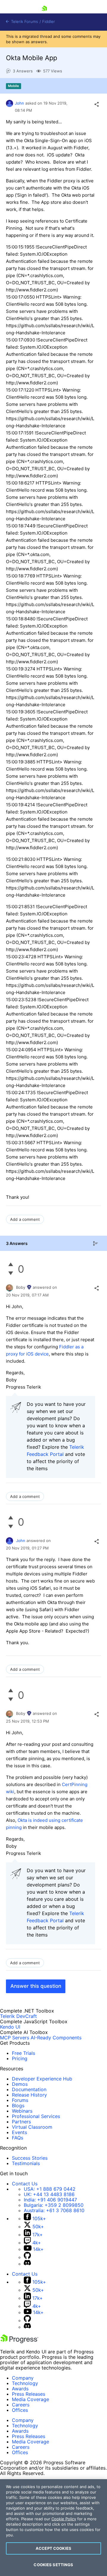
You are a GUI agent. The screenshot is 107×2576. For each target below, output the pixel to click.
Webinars (22, 2111)
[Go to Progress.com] (19, 2341)
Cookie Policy (64, 2519)
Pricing (20, 2058)
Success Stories (30, 2158)
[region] (53, 2528)
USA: (50, 2189)
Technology (25, 2383)
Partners (21, 2122)
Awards (20, 2389)
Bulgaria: (54, 2205)
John (19, 103)
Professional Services (36, 2116)
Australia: (54, 2210)
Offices (20, 2410)
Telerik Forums (24, 22)
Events (19, 2132)
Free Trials (23, 2053)
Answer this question (36, 1986)
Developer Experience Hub (42, 2079)
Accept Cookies (53, 2548)
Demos (20, 2084)
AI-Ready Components (56, 2038)
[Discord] (27, 2264)
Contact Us (25, 2184)
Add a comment (25, 1219)
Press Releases (29, 2394)
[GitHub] (27, 2257)
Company (23, 2378)
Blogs (18, 2105)
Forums (20, 2100)
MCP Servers (15, 2038)
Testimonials (26, 2163)
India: (50, 2200)
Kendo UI (10, 2027)
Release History (29, 2095)
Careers (21, 2405)
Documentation (29, 2089)
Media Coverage (30, 2399)
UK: (49, 2194)
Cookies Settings (53, 2565)
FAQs (18, 2138)
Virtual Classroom (32, 2127)
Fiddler (49, 22)
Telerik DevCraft (18, 2016)
